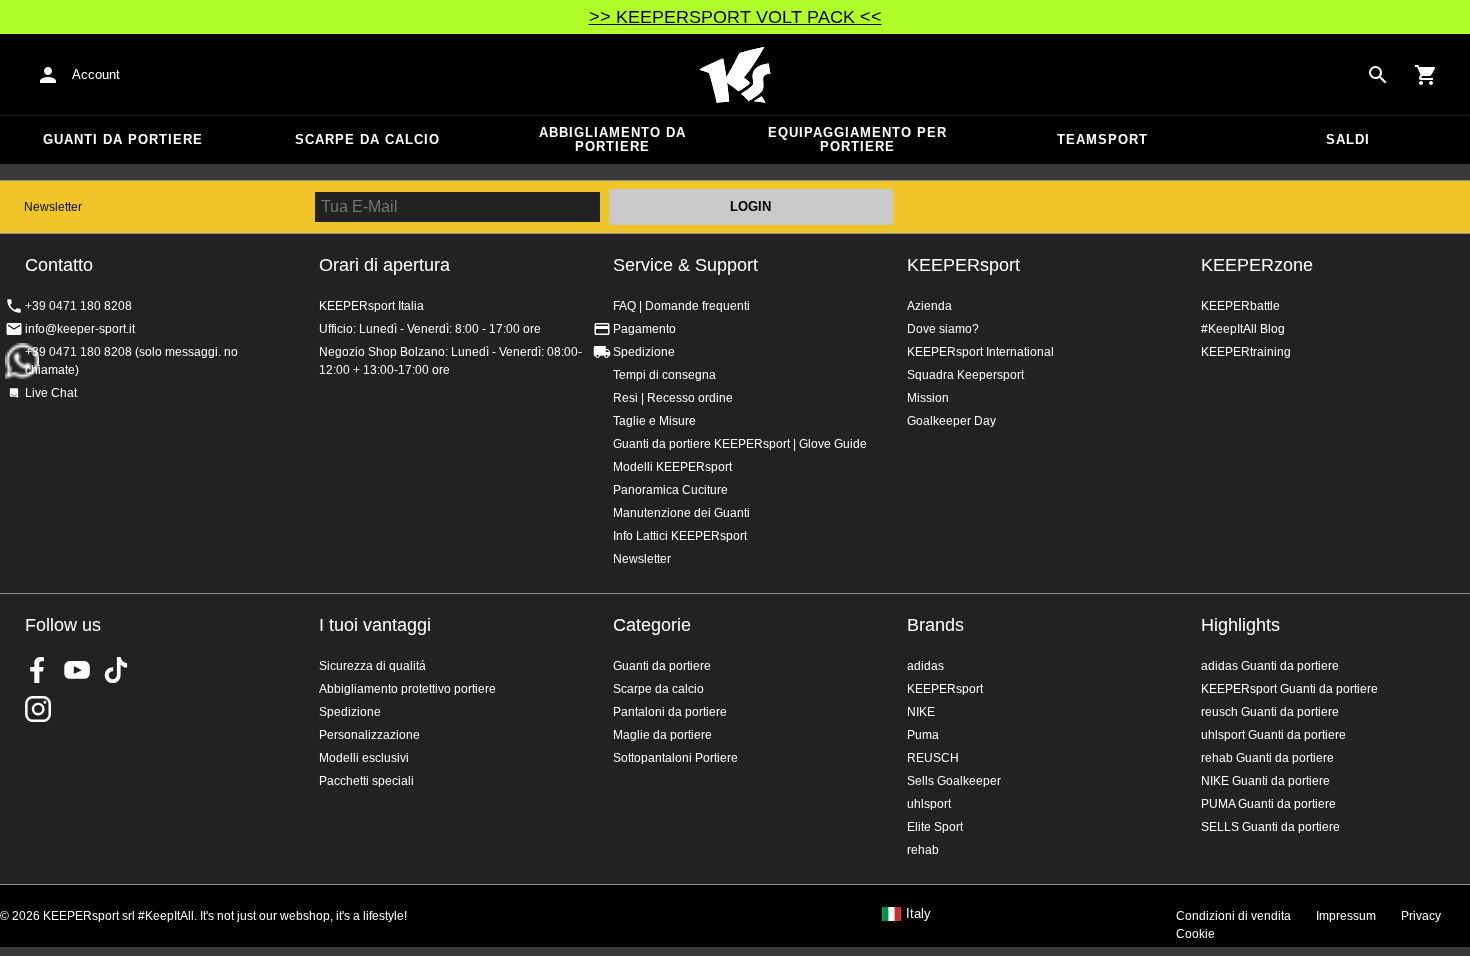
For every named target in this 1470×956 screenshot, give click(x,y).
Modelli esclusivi (364, 758)
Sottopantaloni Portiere (675, 758)
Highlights (1240, 625)
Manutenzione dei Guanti (681, 513)
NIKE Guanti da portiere (1265, 781)
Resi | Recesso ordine (673, 398)
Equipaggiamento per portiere (857, 139)
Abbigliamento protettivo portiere (407, 689)
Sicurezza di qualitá (372, 666)
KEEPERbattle (1240, 306)
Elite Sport (935, 827)
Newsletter (53, 207)
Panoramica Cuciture (670, 490)
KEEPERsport (963, 265)
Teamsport (1102, 139)
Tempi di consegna (664, 375)
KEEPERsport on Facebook (38, 670)
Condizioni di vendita (1233, 916)
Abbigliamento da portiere (612, 139)
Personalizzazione (369, 735)
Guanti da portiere (123, 139)
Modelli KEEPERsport (672, 467)
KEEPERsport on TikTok (116, 670)
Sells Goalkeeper (954, 781)
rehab (923, 850)
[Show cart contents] (1426, 75)
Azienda (929, 306)
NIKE (921, 712)
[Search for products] (1378, 75)
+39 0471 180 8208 (78, 306)
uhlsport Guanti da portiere (1273, 735)
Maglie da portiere (662, 735)
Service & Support (685, 265)
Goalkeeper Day (951, 421)
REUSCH (933, 758)
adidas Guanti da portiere (1270, 666)
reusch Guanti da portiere (1270, 712)
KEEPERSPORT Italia (735, 75)
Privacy (1421, 916)
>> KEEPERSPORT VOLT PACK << (735, 17)
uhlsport (929, 804)
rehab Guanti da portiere (1267, 758)
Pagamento (644, 329)
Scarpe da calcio (367, 139)
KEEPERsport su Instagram (38, 709)
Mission (928, 398)
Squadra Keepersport (965, 375)
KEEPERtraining (1246, 352)
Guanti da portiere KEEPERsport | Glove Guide (740, 444)
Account (96, 74)
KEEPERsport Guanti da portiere (1289, 689)
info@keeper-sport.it (80, 329)
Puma (923, 735)
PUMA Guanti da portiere (1268, 804)
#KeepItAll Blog (1243, 329)
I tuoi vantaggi (375, 625)
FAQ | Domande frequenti (681, 306)
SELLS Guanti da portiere (1270, 827)
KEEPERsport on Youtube (77, 670)
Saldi (1348, 139)
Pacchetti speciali (366, 781)
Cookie (1195, 934)
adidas (925, 666)
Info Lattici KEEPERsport (680, 536)
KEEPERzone (1257, 265)
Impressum (1346, 916)
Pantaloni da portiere (670, 712)
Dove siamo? (943, 329)
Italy (918, 914)
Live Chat (51, 393)
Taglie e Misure (654, 421)
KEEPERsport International (980, 352)
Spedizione (644, 352)
